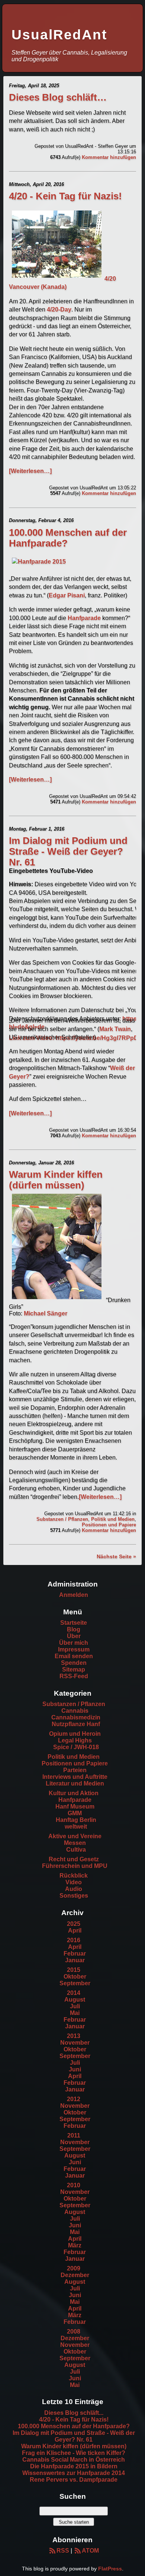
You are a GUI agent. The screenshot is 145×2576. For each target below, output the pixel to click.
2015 (74, 1970)
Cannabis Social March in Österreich (74, 2460)
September (75, 1983)
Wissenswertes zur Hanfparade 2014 (74, 2473)
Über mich (74, 1643)
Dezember (75, 2275)
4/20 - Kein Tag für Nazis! (65, 196)
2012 (74, 2099)
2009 (74, 2268)
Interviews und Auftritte (75, 1777)
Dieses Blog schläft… (58, 97)
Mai (75, 2013)
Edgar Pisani (67, 595)
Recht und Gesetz (74, 1859)
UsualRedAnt (59, 35)
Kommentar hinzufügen (109, 157)
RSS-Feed (74, 1676)
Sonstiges (74, 1896)
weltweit (76, 1827)
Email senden (74, 1656)
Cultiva (76, 1850)
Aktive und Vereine (75, 1836)
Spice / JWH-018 (76, 1747)
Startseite (74, 1623)
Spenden (74, 1663)
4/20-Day (59, 309)
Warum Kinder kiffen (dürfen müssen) (56, 1180)
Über (74, 1636)
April (75, 1931)
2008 (74, 2332)
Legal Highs (75, 1740)
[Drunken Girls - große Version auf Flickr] (57, 1300)
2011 (74, 2135)
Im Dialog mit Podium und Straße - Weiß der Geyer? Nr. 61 (68, 851)
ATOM (90, 2551)
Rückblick (74, 1876)
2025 (74, 1924)
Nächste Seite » (116, 1556)
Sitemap (74, 1669)
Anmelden (74, 1595)
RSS (63, 2551)
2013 (74, 2036)
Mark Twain (115, 1029)
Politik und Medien (113, 1519)
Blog (74, 1629)
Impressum (74, 1649)
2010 (74, 2185)
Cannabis (75, 1711)
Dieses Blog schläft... (74, 2413)
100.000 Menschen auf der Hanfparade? (74, 2426)
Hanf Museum (75, 1807)
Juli (75, 2006)
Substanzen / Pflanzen (62, 1519)
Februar (75, 1954)
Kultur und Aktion (74, 1793)
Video (74, 1882)
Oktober (75, 1977)
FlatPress (110, 2569)
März (75, 2245)
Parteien (75, 1770)
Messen (75, 1843)
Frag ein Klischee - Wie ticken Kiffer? (74, 2453)
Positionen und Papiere (109, 1525)
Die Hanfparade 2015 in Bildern (74, 2466)
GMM (75, 1813)
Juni (75, 2069)
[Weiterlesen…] (30, 471)
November (75, 2043)
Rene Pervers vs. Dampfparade (74, 2480)
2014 (74, 1993)
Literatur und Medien (75, 1783)
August (75, 2000)
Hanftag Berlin (76, 1820)
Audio (74, 1889)
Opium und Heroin (75, 1734)
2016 (74, 1940)
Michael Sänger (46, 1313)
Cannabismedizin (76, 1717)
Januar (75, 1960)
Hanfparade (84, 618)
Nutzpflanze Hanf (76, 1724)
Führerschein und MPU (75, 1866)
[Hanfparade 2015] (39, 562)
